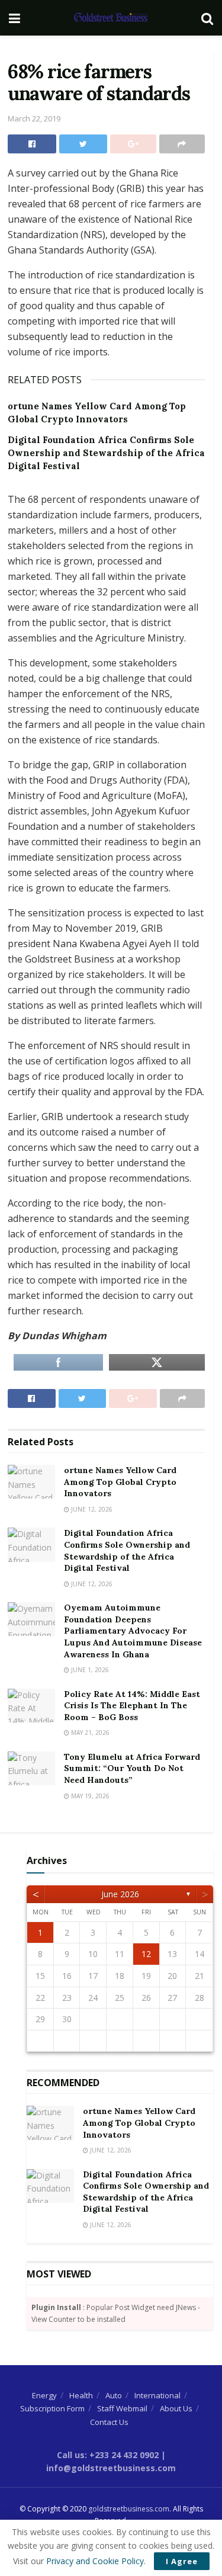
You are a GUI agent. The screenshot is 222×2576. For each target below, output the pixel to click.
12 (146, 1954)
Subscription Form (52, 2408)
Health (81, 2395)
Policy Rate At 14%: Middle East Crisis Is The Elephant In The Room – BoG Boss (132, 1706)
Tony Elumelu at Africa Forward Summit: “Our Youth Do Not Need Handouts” (132, 1768)
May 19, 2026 (89, 1796)
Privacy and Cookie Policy (95, 2561)
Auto (114, 2395)
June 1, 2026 (89, 1670)
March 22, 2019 (34, 118)
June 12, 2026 (91, 1509)
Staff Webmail (122, 2408)
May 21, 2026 (89, 1733)
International (157, 2395)
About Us (176, 2408)
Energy (44, 2395)
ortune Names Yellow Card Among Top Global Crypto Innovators (120, 1482)
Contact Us (109, 2422)
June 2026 (120, 1894)
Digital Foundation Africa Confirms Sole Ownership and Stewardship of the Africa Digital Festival (106, 453)
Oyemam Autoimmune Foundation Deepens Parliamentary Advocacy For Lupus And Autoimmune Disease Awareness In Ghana (133, 1631)
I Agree (182, 2561)
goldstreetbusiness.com (129, 2509)
